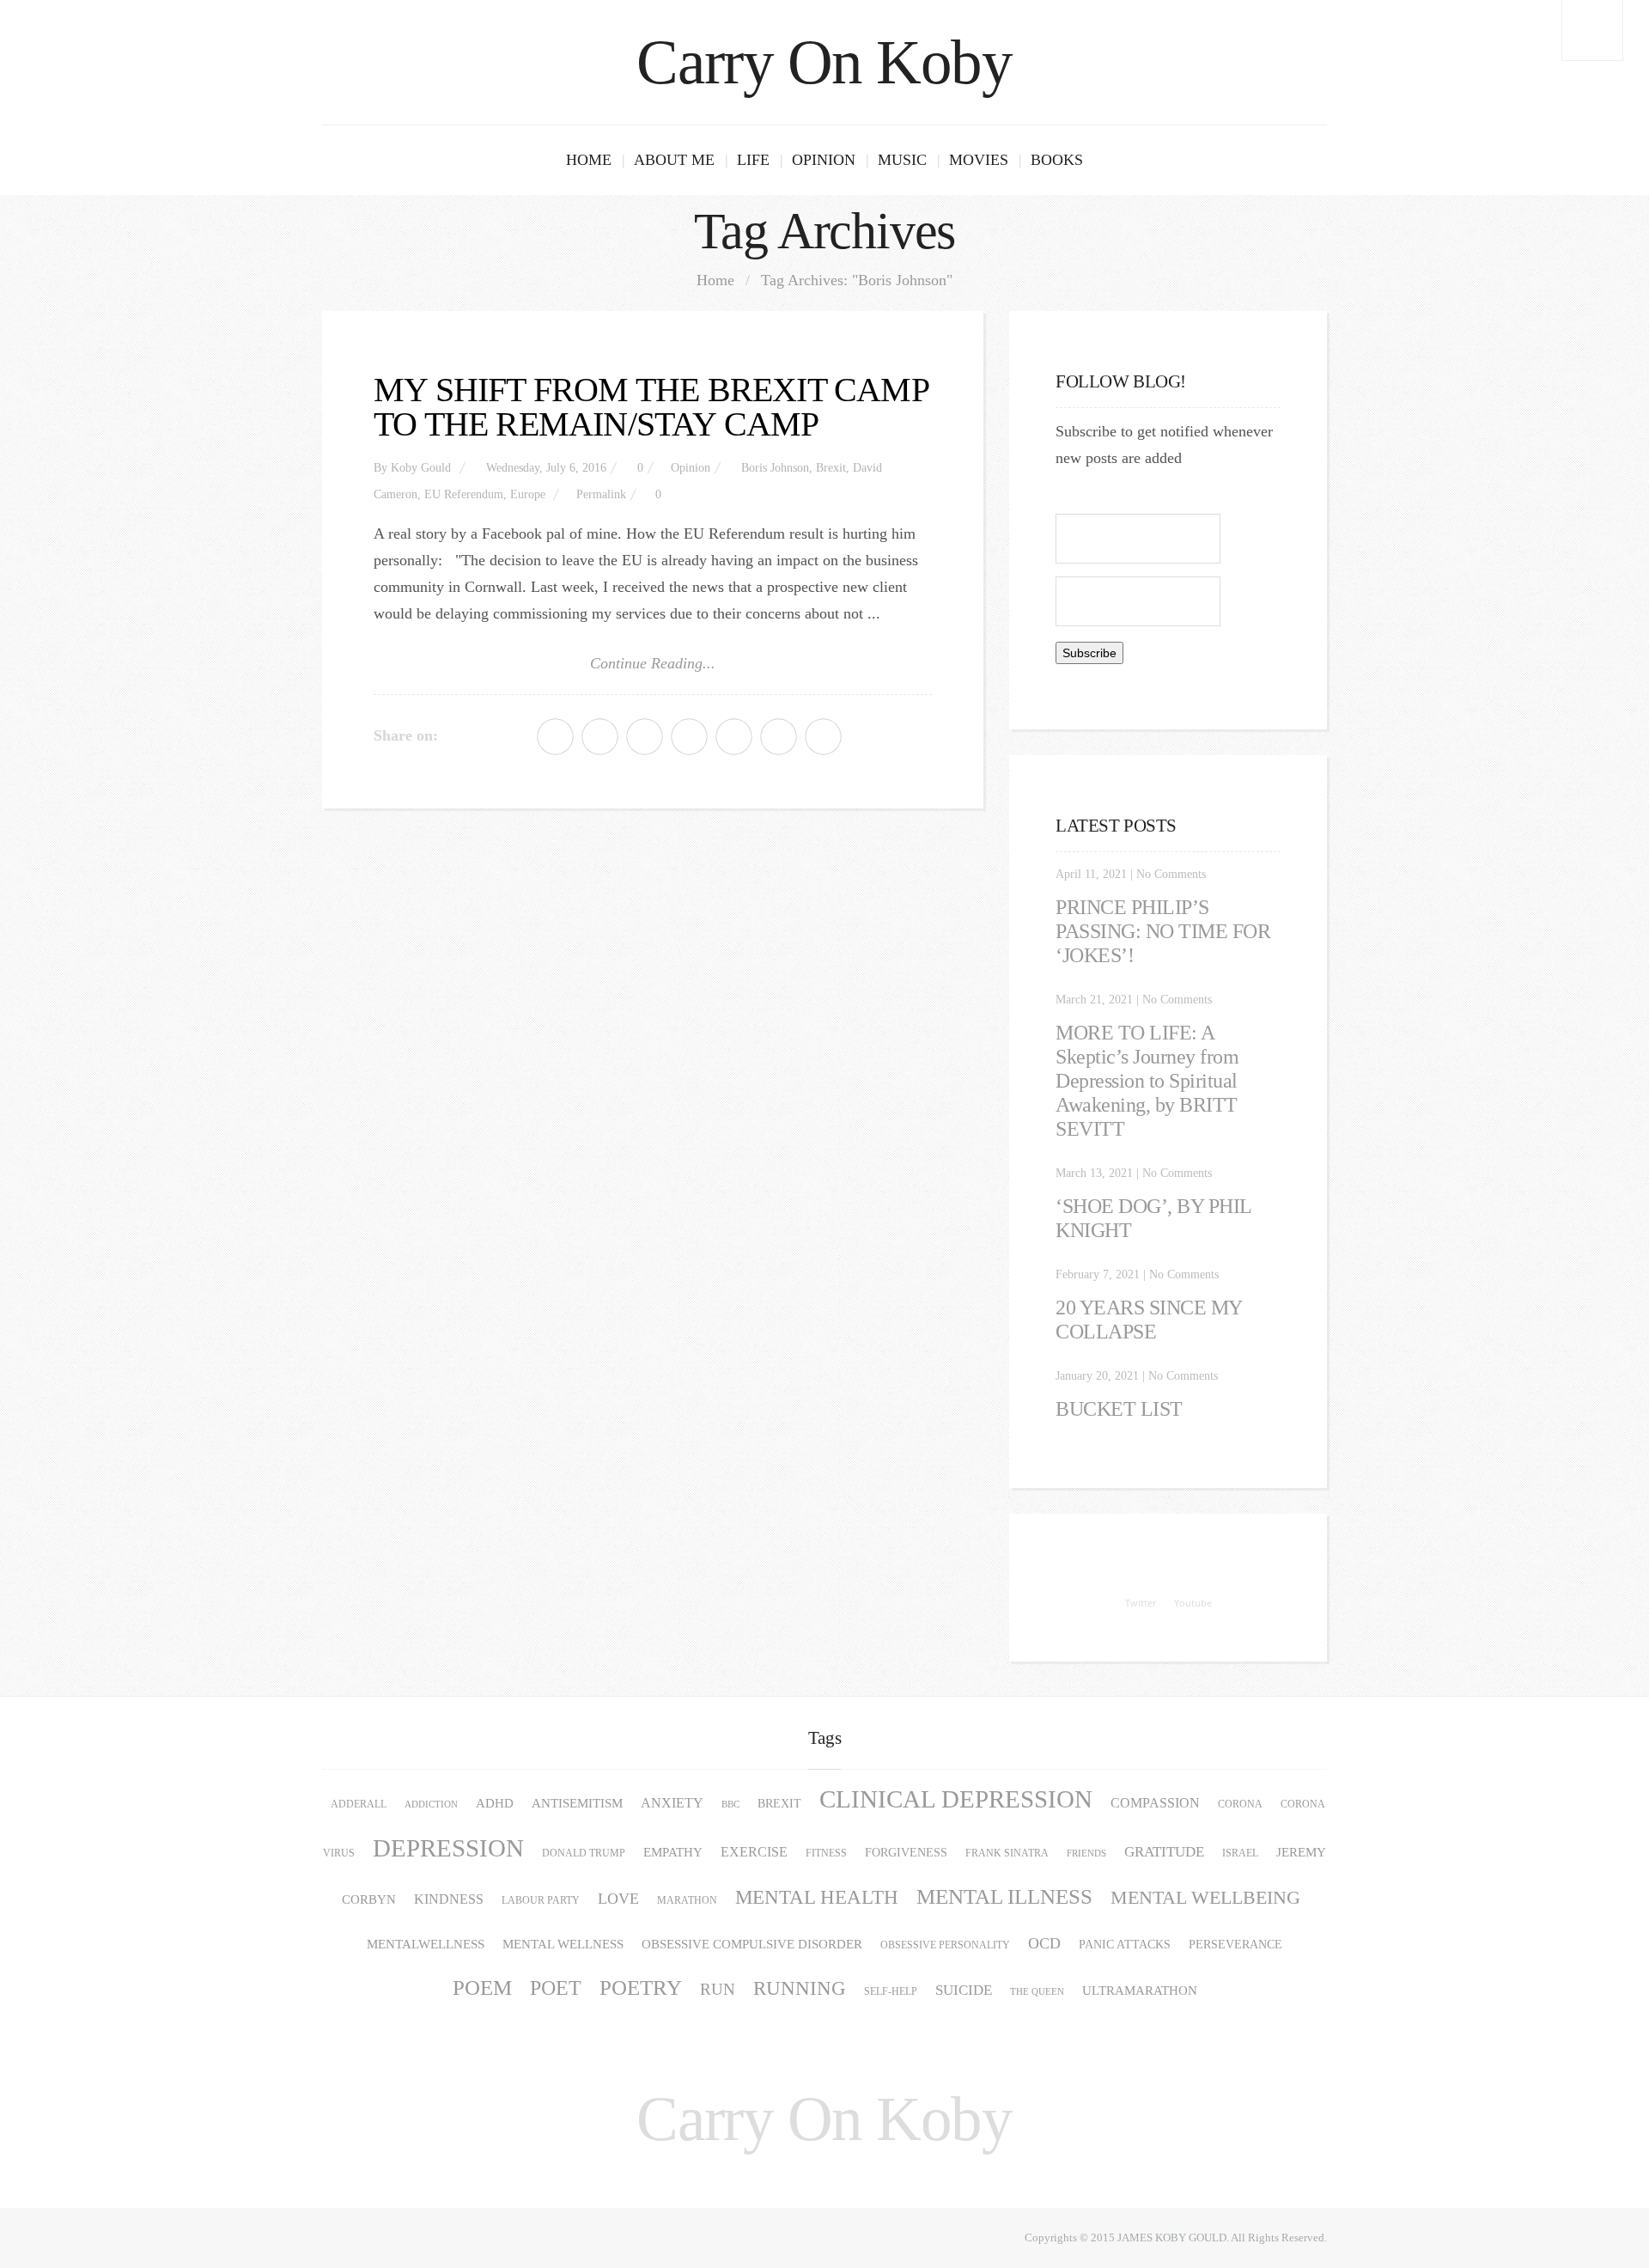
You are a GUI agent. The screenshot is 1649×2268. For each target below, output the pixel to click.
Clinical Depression (956, 1799)
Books (1057, 160)
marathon (687, 1900)
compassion (1155, 1803)
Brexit (831, 468)
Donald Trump (584, 1853)
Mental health (817, 1897)
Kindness (449, 1899)
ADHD (495, 1803)
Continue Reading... (653, 663)
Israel (1240, 1853)
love (618, 1899)
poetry (641, 1988)
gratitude (1164, 1852)
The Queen (1037, 1992)
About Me (674, 160)
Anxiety (672, 1803)
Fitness (826, 1853)
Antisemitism (577, 1803)
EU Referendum (464, 494)
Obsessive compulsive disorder (752, 1944)
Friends (1086, 1853)
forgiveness (906, 1853)
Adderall (359, 1804)
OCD (1044, 1943)
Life (753, 160)
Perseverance (1235, 1945)
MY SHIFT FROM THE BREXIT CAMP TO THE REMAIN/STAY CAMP (651, 407)
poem (482, 1988)
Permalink (601, 494)
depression (448, 1848)
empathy (673, 1852)
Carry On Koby (824, 62)
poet (556, 1988)
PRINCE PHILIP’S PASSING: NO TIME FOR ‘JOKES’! (1163, 931)
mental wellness (563, 1944)
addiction (431, 1805)
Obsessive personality (945, 1945)
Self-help (891, 1991)
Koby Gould (421, 468)
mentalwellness (426, 1944)
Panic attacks (1125, 1945)
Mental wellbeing (1205, 1898)
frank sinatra (1007, 1853)
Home (589, 160)
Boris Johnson (775, 468)
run (718, 1989)
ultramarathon (1140, 1991)
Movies (979, 160)
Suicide (964, 1990)
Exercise (754, 1852)
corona (1240, 1804)
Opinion (824, 160)
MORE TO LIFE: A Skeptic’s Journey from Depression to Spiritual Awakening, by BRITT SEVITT (1147, 1081)
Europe (528, 494)
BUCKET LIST (1119, 1409)
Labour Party (541, 1900)
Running (800, 1988)
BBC (730, 1805)
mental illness (1004, 1896)
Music (902, 160)
